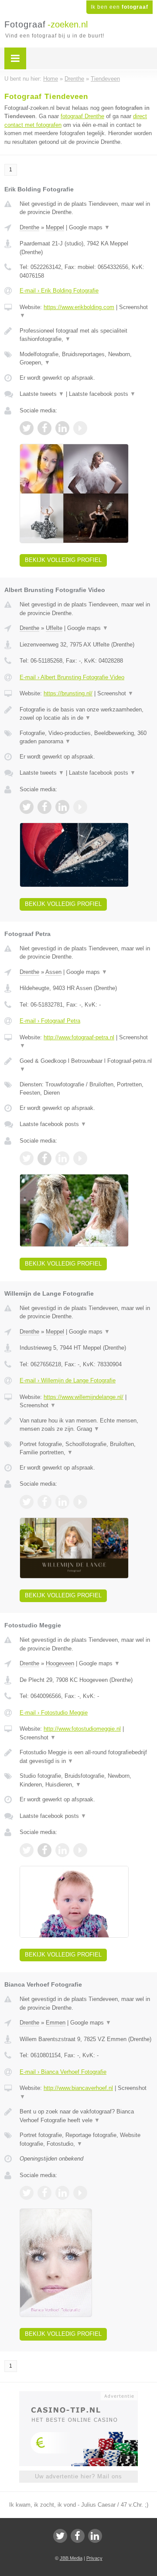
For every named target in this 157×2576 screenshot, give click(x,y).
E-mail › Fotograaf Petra (50, 1021)
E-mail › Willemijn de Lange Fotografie (68, 1380)
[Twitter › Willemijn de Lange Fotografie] (27, 1502)
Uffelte (54, 628)
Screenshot (115, 693)
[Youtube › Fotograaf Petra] (80, 1158)
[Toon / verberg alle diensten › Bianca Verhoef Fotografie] (86, 2139)
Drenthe (29, 227)
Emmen (56, 2023)
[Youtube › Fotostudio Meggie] (80, 1850)
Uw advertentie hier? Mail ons (78, 2476)
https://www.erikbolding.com (79, 307)
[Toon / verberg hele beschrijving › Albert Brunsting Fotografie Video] (86, 714)
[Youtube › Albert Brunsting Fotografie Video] (80, 807)
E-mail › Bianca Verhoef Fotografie (63, 2072)
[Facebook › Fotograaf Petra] (44, 1158)
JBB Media (71, 2558)
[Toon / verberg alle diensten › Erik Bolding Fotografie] (86, 359)
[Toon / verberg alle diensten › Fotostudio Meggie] (86, 1780)
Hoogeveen (60, 1663)
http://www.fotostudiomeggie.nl (82, 1729)
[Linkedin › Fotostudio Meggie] (62, 1850)
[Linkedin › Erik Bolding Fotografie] (62, 428)
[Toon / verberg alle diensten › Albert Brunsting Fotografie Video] (86, 737)
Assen (53, 972)
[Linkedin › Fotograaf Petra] (62, 1158)
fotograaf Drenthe (82, 116)
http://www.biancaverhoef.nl (78, 2088)
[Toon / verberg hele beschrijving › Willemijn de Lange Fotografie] (86, 1425)
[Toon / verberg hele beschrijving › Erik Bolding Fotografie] (86, 335)
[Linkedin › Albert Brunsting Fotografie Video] (62, 807)
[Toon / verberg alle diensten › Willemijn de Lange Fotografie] (86, 1448)
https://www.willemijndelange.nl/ (84, 1397)
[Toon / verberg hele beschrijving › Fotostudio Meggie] (86, 1757)
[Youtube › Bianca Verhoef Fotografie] (80, 2193)
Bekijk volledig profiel (63, 560)
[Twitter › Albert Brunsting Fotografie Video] (27, 807)
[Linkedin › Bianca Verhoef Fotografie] (62, 2193)
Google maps (89, 227)
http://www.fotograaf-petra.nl (79, 1037)
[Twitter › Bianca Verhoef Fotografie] (27, 2193)
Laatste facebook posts (102, 394)
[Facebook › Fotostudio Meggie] (44, 1850)
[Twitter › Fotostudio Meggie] (27, 1850)
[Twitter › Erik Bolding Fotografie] (27, 428)
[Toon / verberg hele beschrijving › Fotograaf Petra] (86, 1065)
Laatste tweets (42, 394)
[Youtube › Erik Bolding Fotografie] (80, 428)
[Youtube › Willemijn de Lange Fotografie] (80, 1502)
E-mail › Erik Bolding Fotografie (59, 291)
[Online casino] (78, 2395)
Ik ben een (119, 7)
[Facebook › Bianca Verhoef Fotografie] (44, 2193)
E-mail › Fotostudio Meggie (54, 1713)
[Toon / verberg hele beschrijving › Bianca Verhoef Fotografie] (86, 2116)
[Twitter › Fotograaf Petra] (27, 1158)
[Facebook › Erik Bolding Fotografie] (44, 428)
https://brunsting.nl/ (68, 693)
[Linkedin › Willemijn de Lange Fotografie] (62, 1502)
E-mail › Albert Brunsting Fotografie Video (72, 677)
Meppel (55, 227)
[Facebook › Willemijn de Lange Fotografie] (44, 1502)
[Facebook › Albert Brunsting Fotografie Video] (44, 807)
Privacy (94, 2558)
